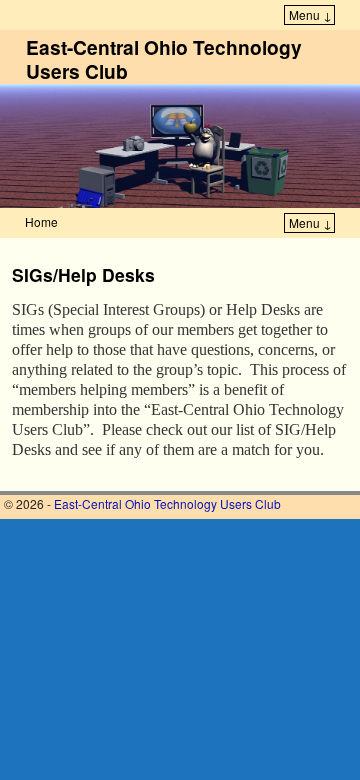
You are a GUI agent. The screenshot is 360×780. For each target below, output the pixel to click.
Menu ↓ (310, 14)
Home (41, 221)
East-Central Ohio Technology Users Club (164, 59)
